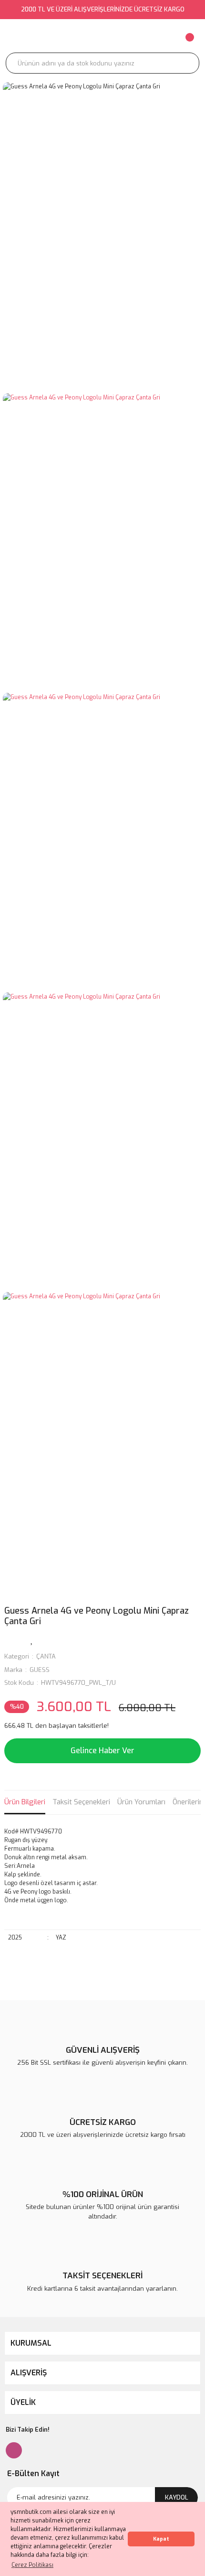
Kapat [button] (161, 2539)
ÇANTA (46, 1656)
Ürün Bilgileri (25, 1802)
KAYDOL (177, 2497)
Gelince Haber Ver (102, 1751)
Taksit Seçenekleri (81, 1802)
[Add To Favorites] (32, 1639)
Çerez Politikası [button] (32, 2565)
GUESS (40, 1670)
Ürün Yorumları (141, 1802)
